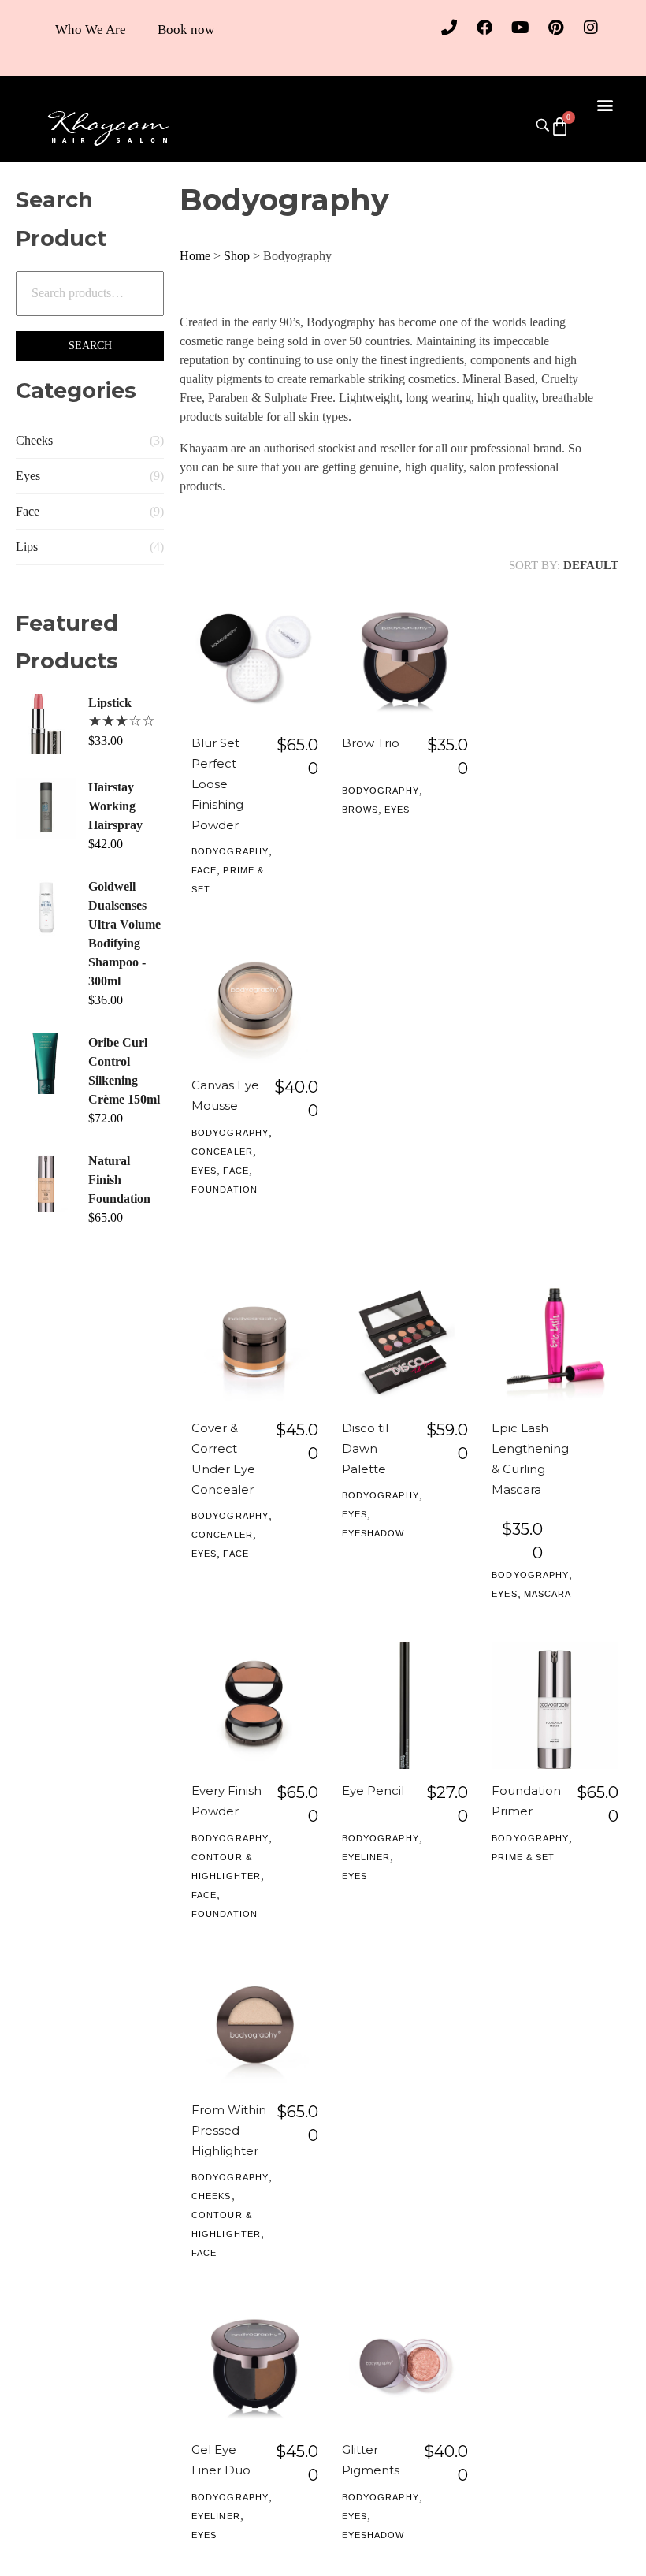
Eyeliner (366, 1857)
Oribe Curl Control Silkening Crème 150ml (124, 1071)
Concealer (222, 1152)
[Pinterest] (555, 28)
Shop (237, 256)
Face (28, 511)
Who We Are (91, 30)
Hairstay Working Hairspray (115, 806)
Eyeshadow (373, 1533)
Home (195, 256)
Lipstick (110, 703)
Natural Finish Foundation (119, 1180)
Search (90, 346)
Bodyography (230, 851)
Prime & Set (523, 1857)
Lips (27, 547)
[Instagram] (591, 28)
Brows (360, 810)
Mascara (548, 1594)
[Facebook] (484, 28)
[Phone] (449, 28)
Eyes (28, 476)
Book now (186, 30)
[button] (605, 104)
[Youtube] (520, 28)
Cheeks (34, 440)
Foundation (225, 1189)
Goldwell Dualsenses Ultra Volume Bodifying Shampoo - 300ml (124, 934)
